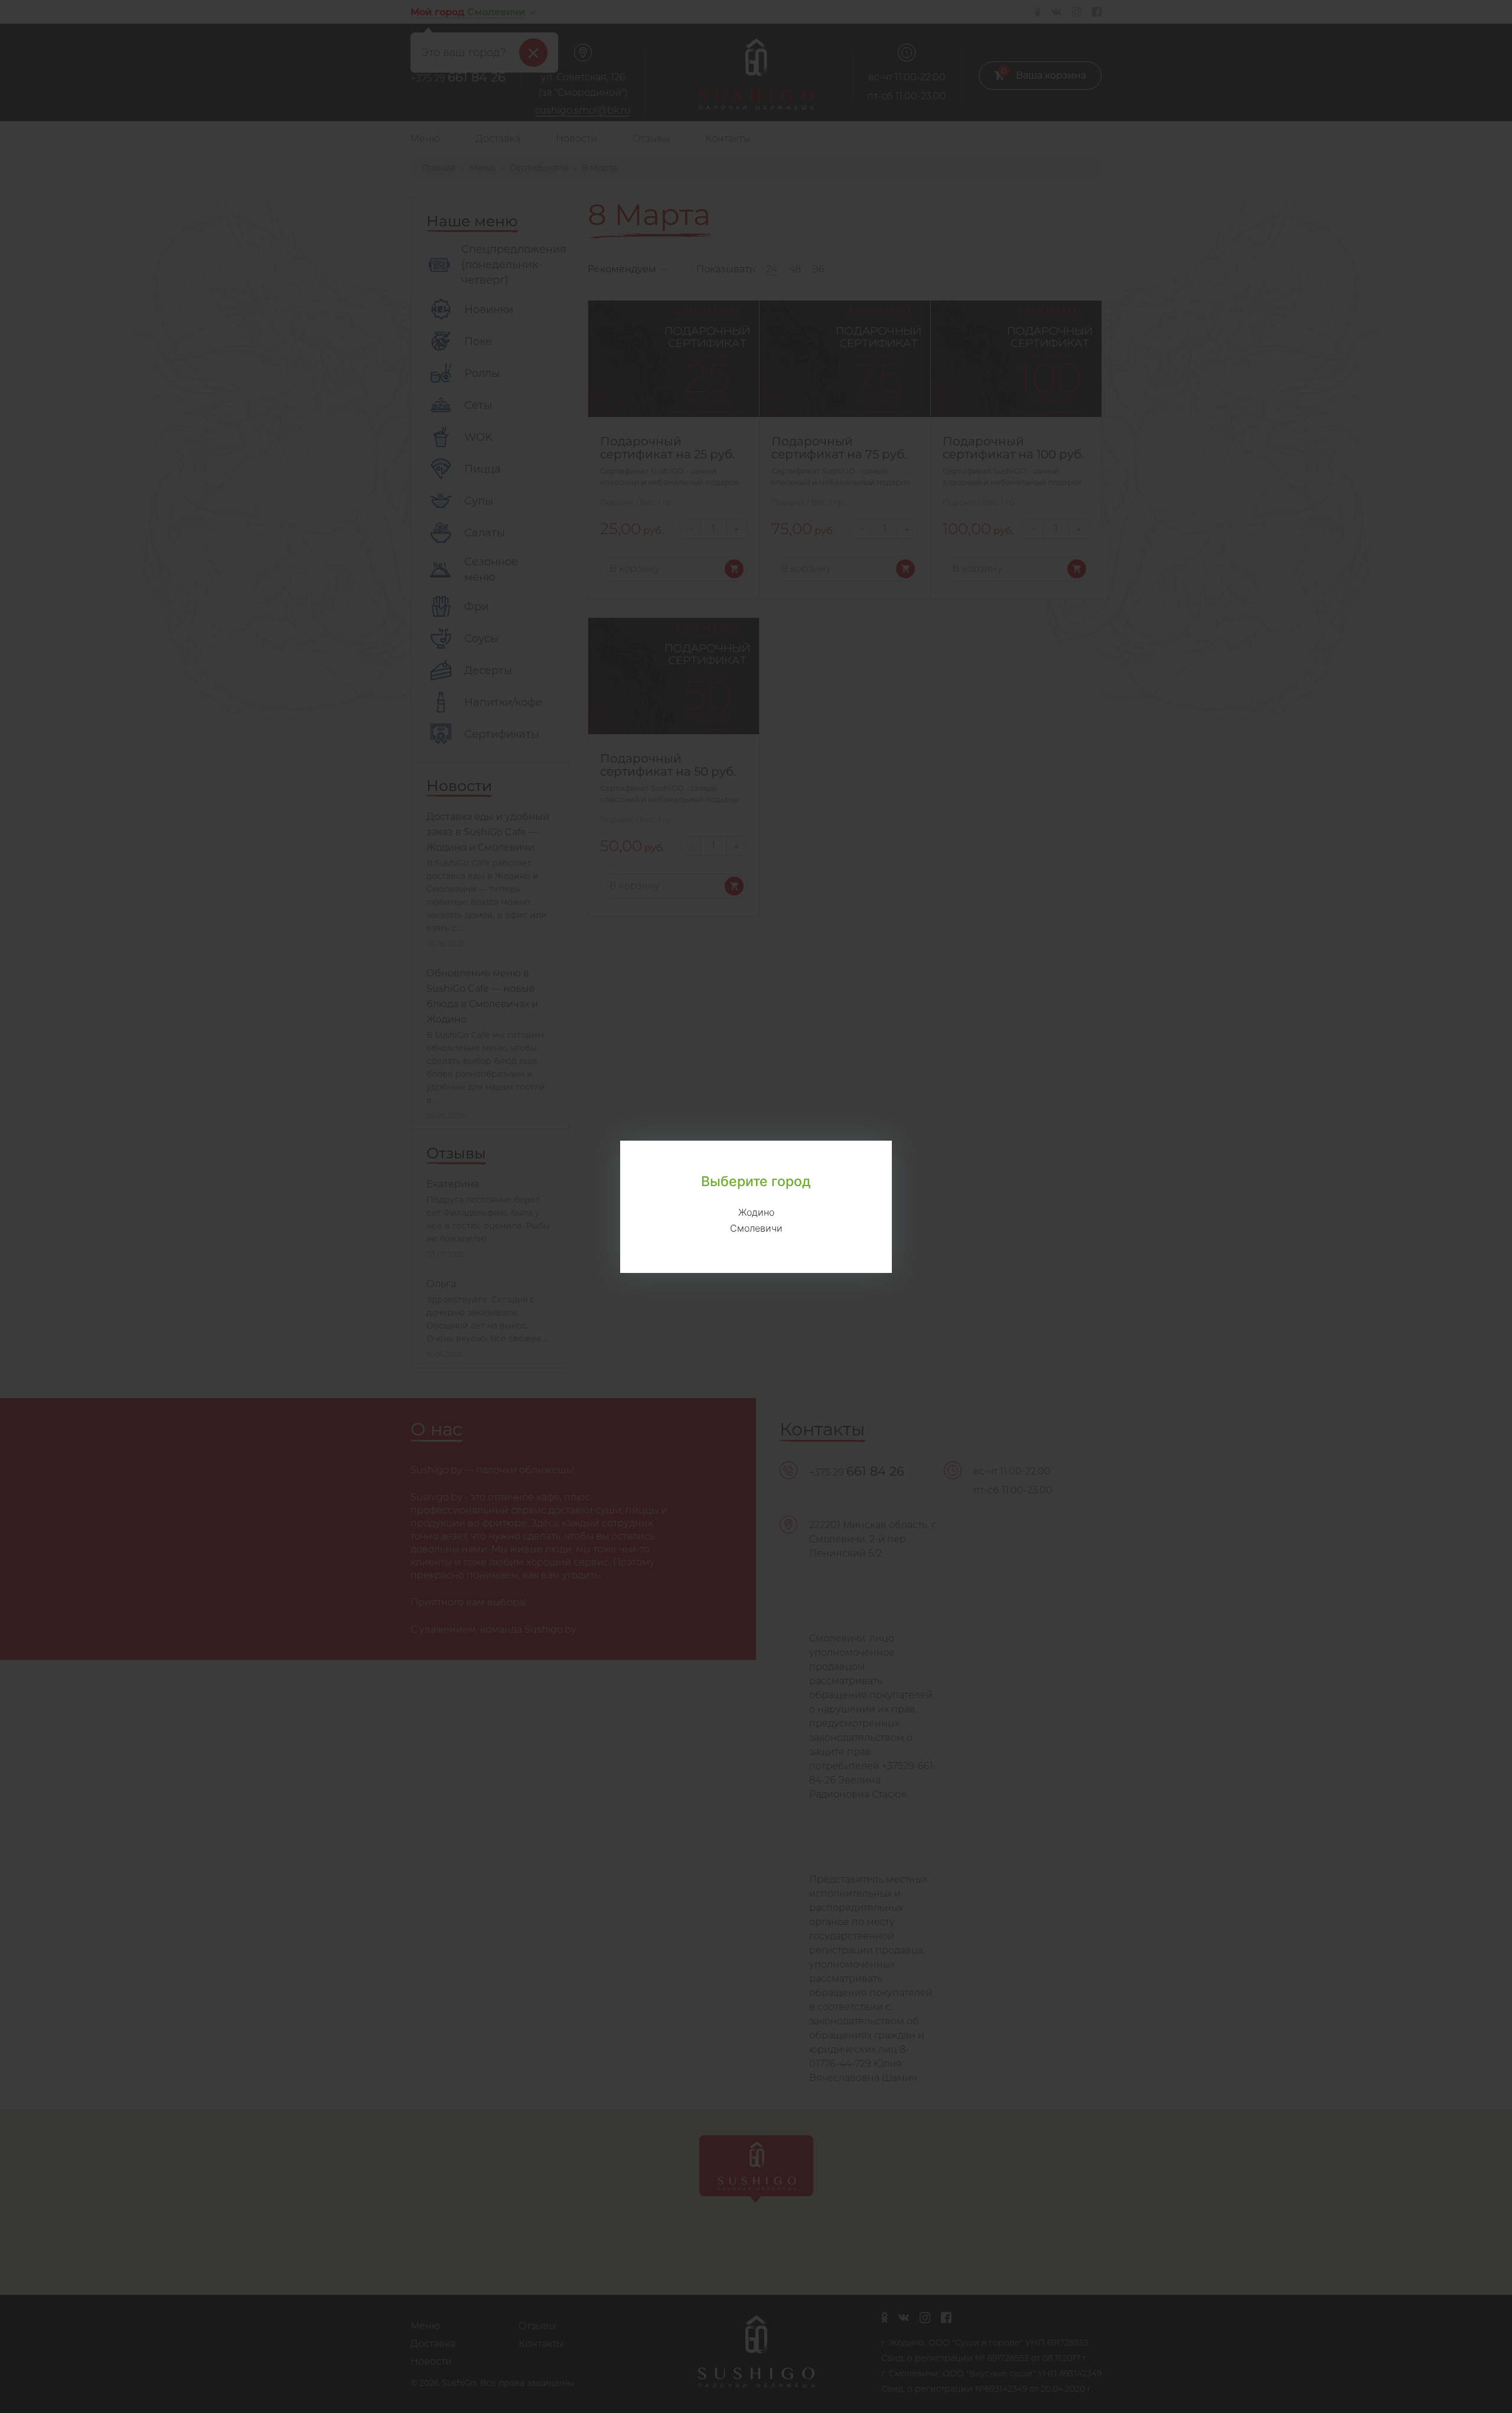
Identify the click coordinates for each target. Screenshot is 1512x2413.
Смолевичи (756, 1228)
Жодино (756, 1212)
